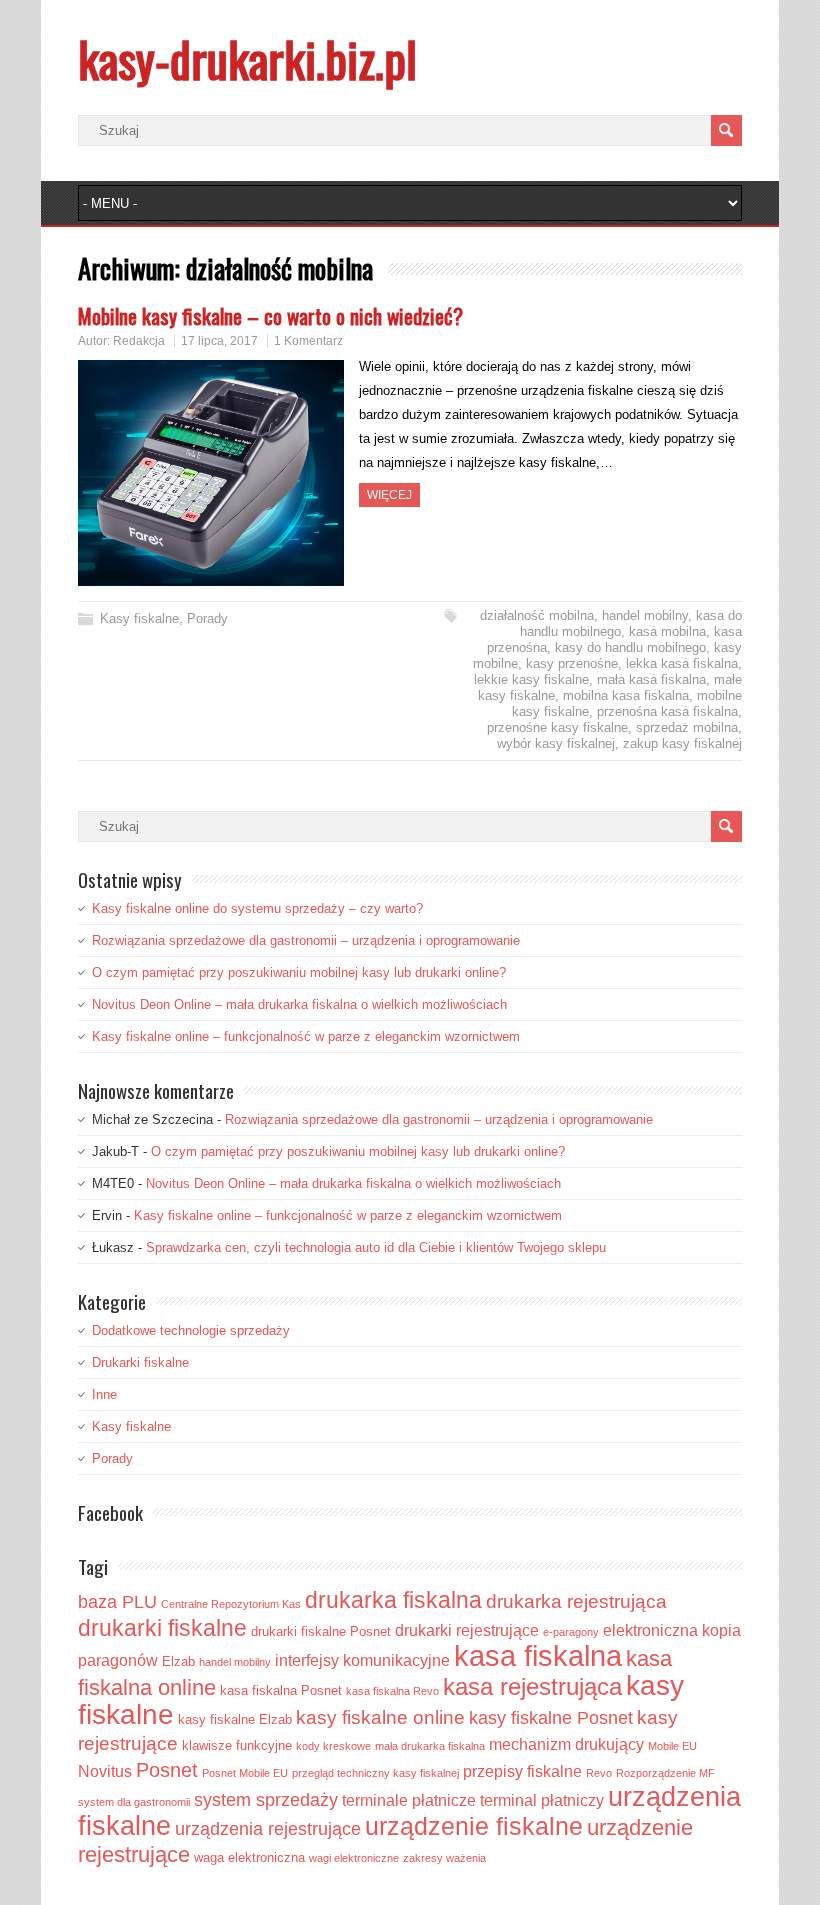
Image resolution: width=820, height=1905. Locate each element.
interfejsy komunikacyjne (362, 1660)
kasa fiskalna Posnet (281, 1690)
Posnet (167, 1769)
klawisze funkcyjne (237, 1745)
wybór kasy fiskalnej (556, 743)
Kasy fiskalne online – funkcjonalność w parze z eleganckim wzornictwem (306, 1036)
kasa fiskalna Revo (392, 1691)
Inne (104, 1394)
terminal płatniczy (542, 1800)
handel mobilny (645, 615)
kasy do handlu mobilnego (630, 647)
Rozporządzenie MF (665, 1773)
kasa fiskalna (538, 1655)
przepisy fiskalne (522, 1771)
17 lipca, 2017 (219, 341)
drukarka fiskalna (393, 1600)
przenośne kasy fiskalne (557, 727)
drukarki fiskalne (162, 1628)
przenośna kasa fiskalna (667, 711)
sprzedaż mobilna (687, 727)
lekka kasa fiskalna (682, 663)
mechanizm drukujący (566, 1744)
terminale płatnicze (409, 1800)
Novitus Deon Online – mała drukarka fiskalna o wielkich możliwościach (299, 1004)
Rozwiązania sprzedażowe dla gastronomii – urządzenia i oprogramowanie (306, 940)
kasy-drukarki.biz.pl (247, 58)
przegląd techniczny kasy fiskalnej (375, 1773)
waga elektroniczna (249, 1857)
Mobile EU (672, 1746)
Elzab (178, 1661)
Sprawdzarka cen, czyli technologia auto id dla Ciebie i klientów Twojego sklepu (376, 1247)
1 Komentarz (308, 341)
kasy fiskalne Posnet (551, 1718)
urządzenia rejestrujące (268, 1829)
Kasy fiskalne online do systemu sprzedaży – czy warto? (257, 908)
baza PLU (117, 1602)
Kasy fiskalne (139, 618)
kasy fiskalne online (380, 1717)
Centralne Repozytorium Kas (231, 1604)
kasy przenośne (572, 663)
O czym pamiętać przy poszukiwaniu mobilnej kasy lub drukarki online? (299, 972)
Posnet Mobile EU (245, 1773)
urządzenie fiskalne (474, 1826)
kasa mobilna (667, 631)
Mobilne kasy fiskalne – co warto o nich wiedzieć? (270, 315)
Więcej (389, 495)
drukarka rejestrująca (576, 1601)
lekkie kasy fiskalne (531, 679)
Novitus (105, 1771)
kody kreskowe (333, 1746)
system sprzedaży (266, 1800)
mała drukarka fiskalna (430, 1746)
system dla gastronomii (134, 1802)
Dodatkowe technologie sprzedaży (191, 1330)
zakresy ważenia (444, 1858)
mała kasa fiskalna (651, 679)
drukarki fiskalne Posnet (321, 1631)
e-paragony (571, 1632)
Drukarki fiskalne (140, 1362)
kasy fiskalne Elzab (235, 1719)
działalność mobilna (537, 615)
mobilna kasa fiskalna (626, 695)
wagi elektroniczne (354, 1858)
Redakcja (139, 341)
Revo (599, 1773)
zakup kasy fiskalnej (682, 743)
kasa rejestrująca (532, 1687)
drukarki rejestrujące (467, 1630)
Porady (207, 618)
